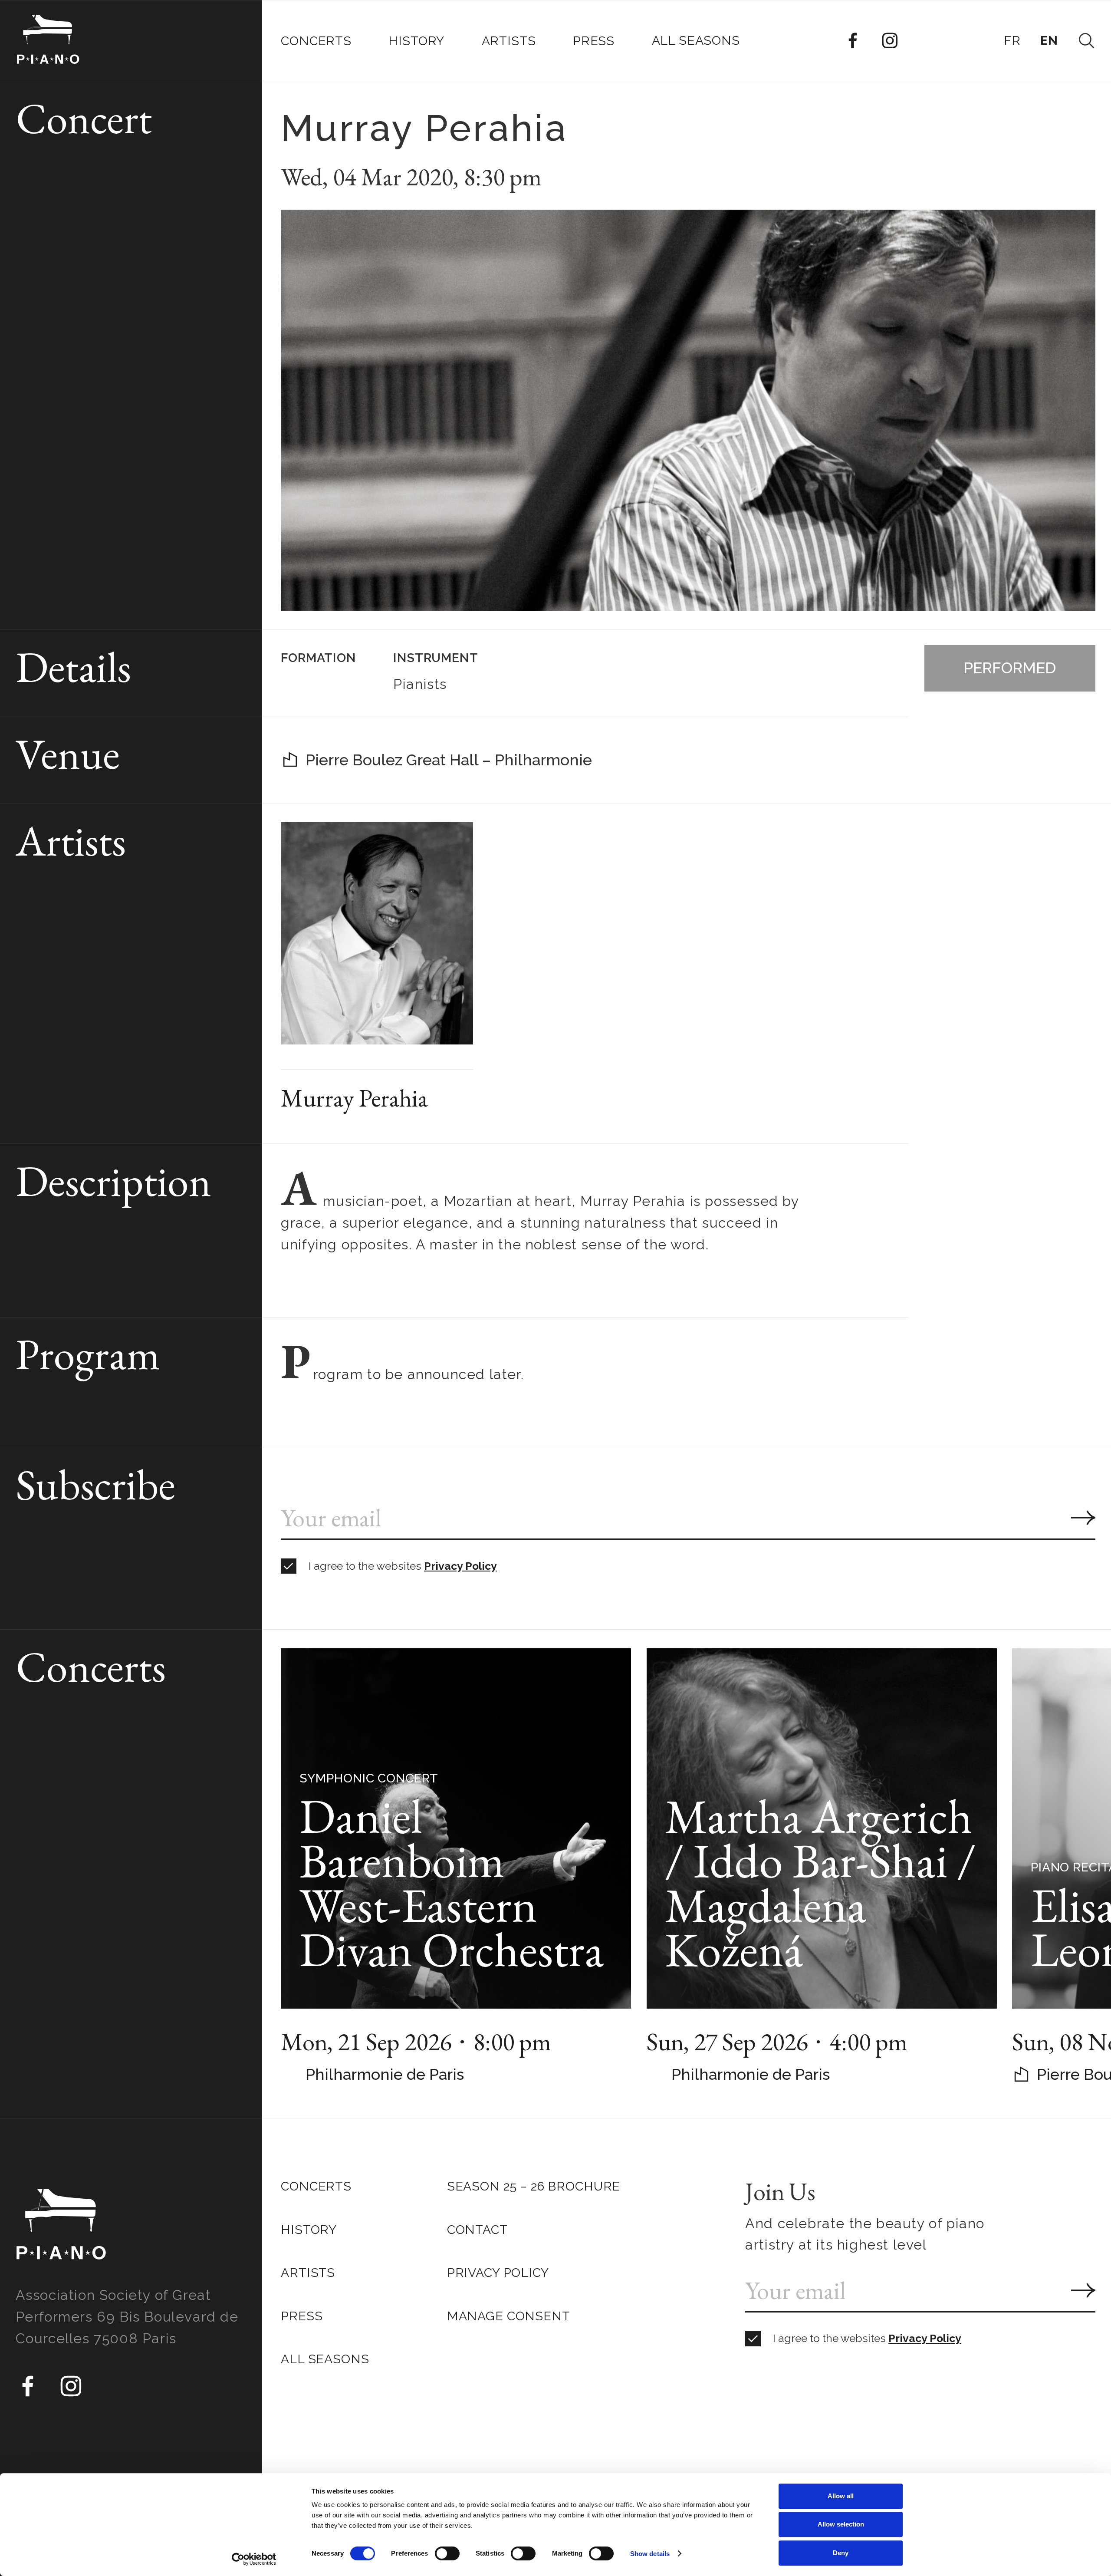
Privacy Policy (460, 1566)
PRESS (302, 2316)
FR (1012, 40)
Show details (650, 2554)
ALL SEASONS (325, 2359)
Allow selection (841, 2525)
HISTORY (309, 2230)
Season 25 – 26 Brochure (534, 2186)
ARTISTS (308, 2273)
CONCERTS (316, 2186)
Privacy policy (498, 2273)
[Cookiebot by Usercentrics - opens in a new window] (254, 2559)
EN (1049, 40)
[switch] (447, 2553)
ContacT (477, 2230)
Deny (841, 2553)
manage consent (509, 2316)
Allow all (841, 2496)
